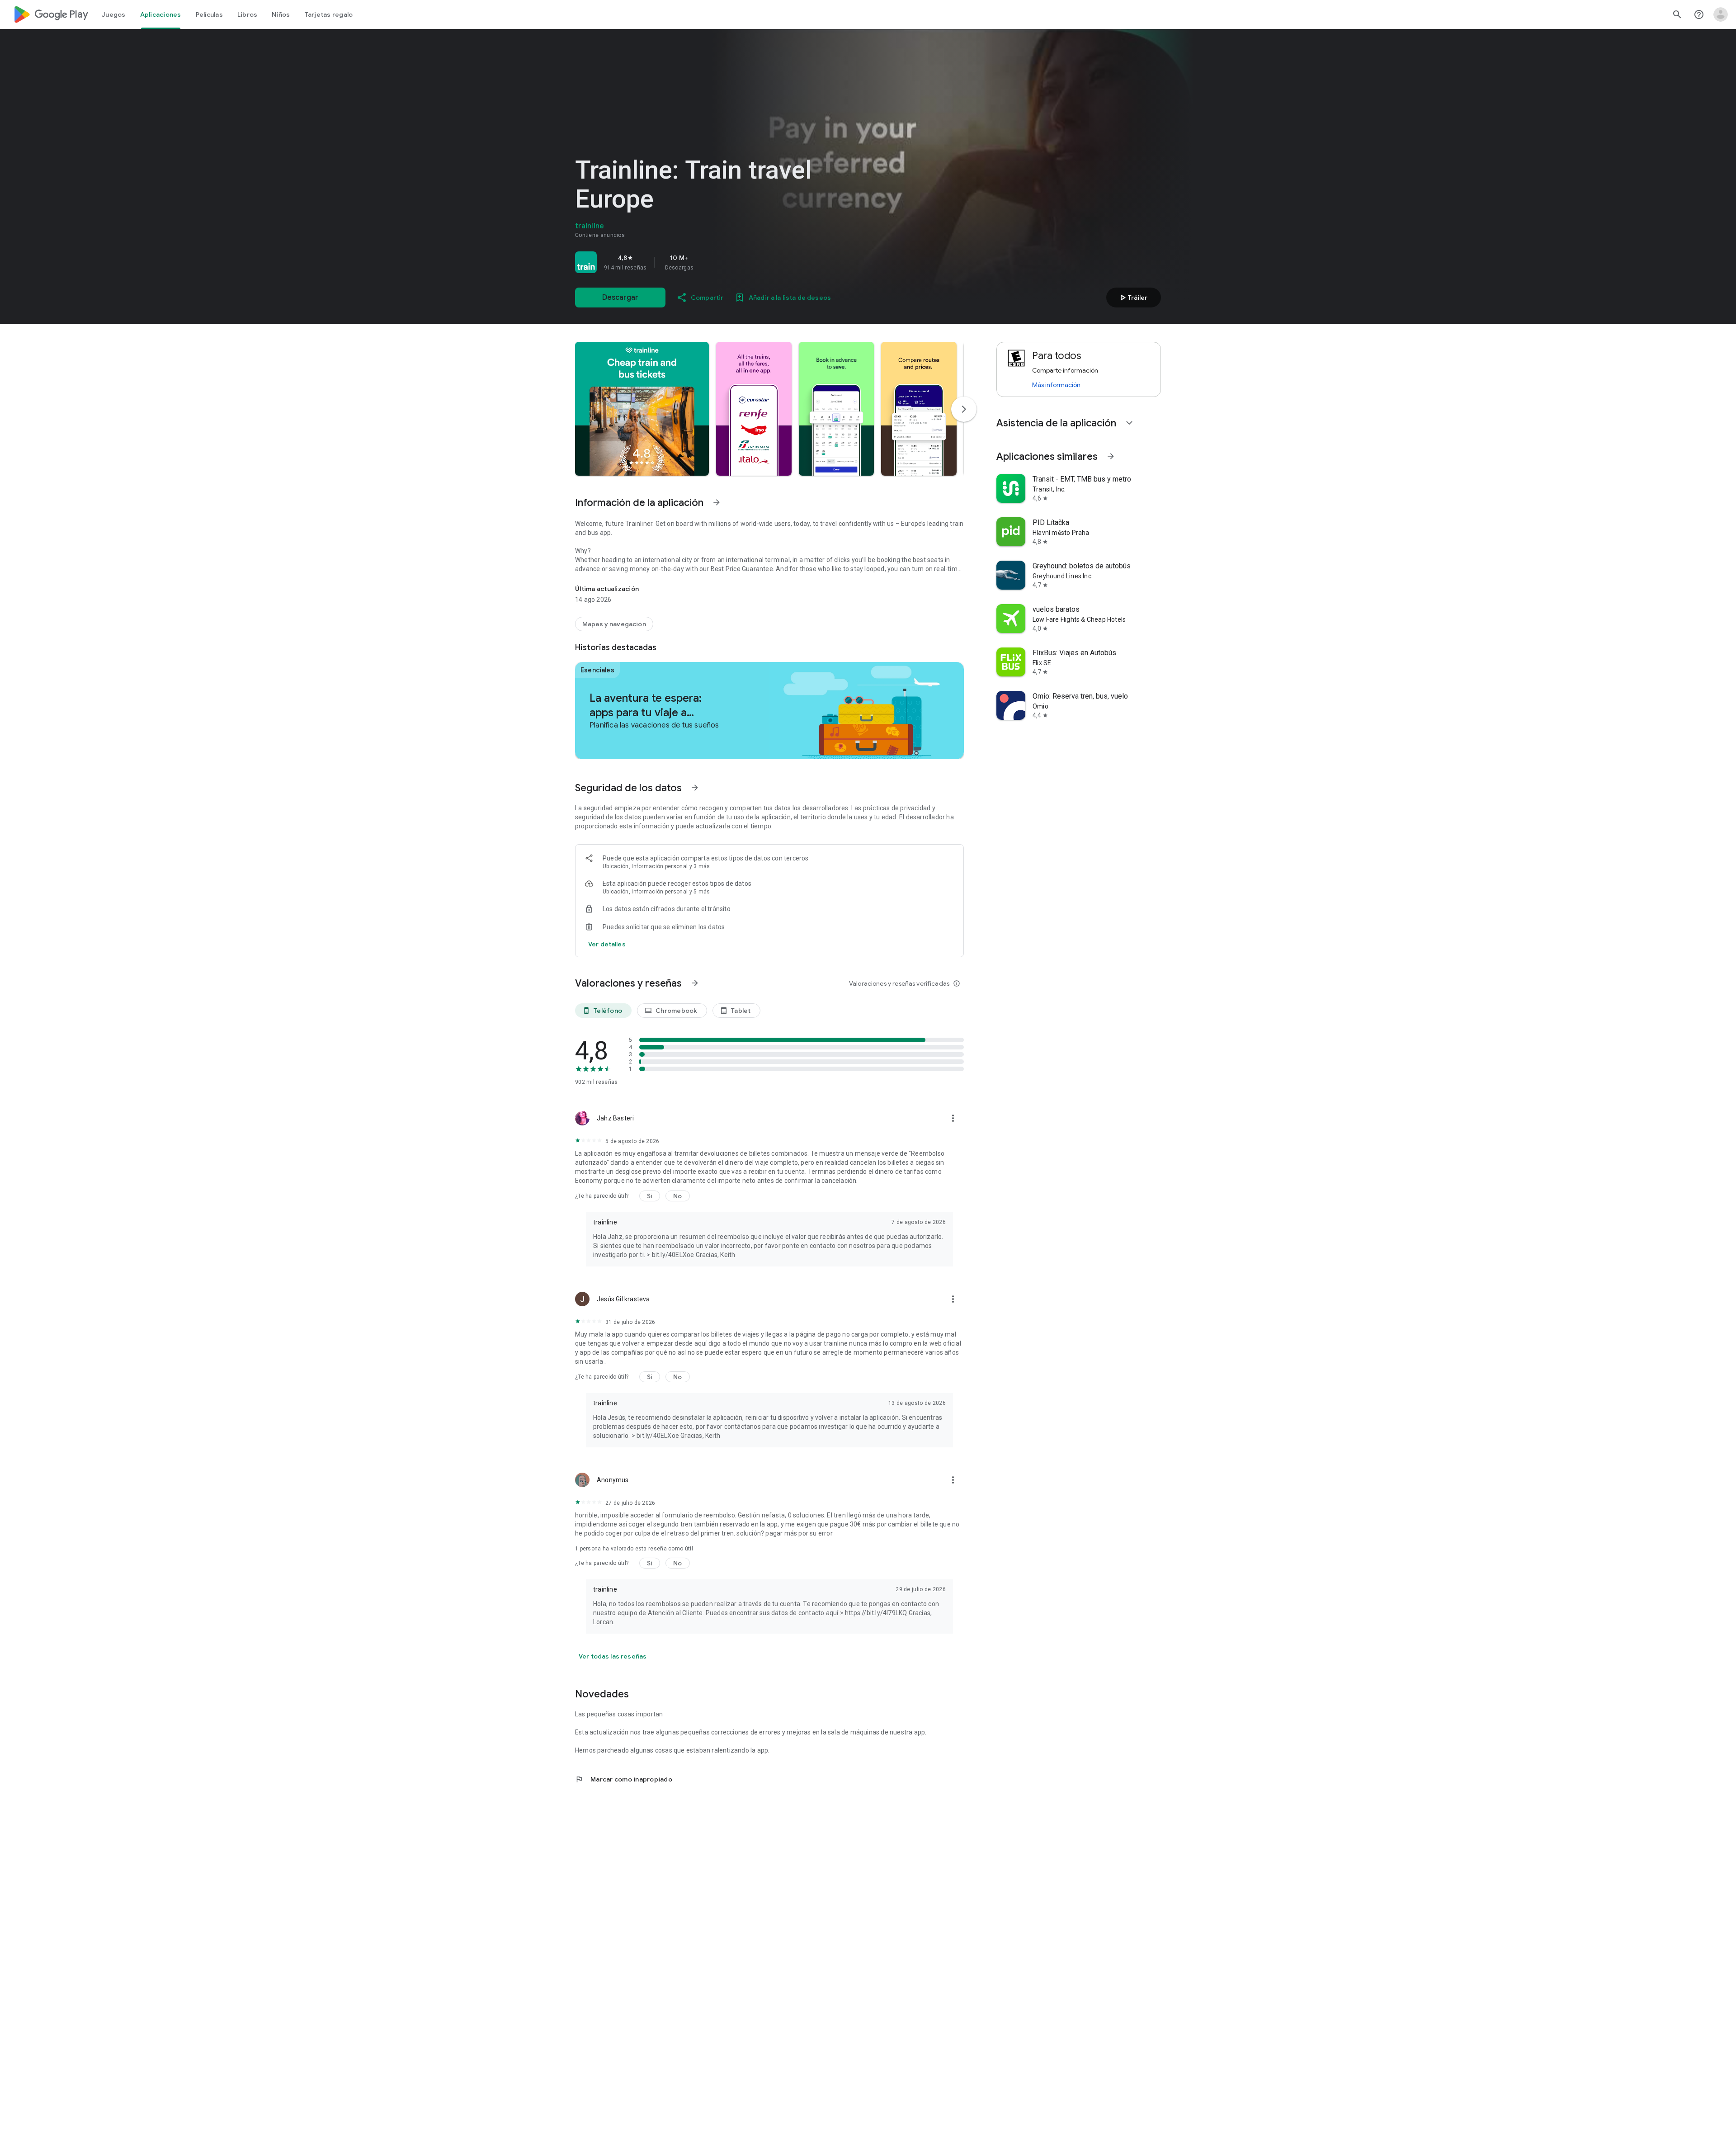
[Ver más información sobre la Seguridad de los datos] (607, 944)
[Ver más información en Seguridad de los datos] (695, 788)
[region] (702, 262)
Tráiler (1132, 298)
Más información (1056, 385)
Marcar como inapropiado (624, 1779)
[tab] (114, 14)
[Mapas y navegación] (614, 624)
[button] (642, 409)
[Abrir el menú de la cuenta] (1721, 14)
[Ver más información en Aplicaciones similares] (1111, 456)
